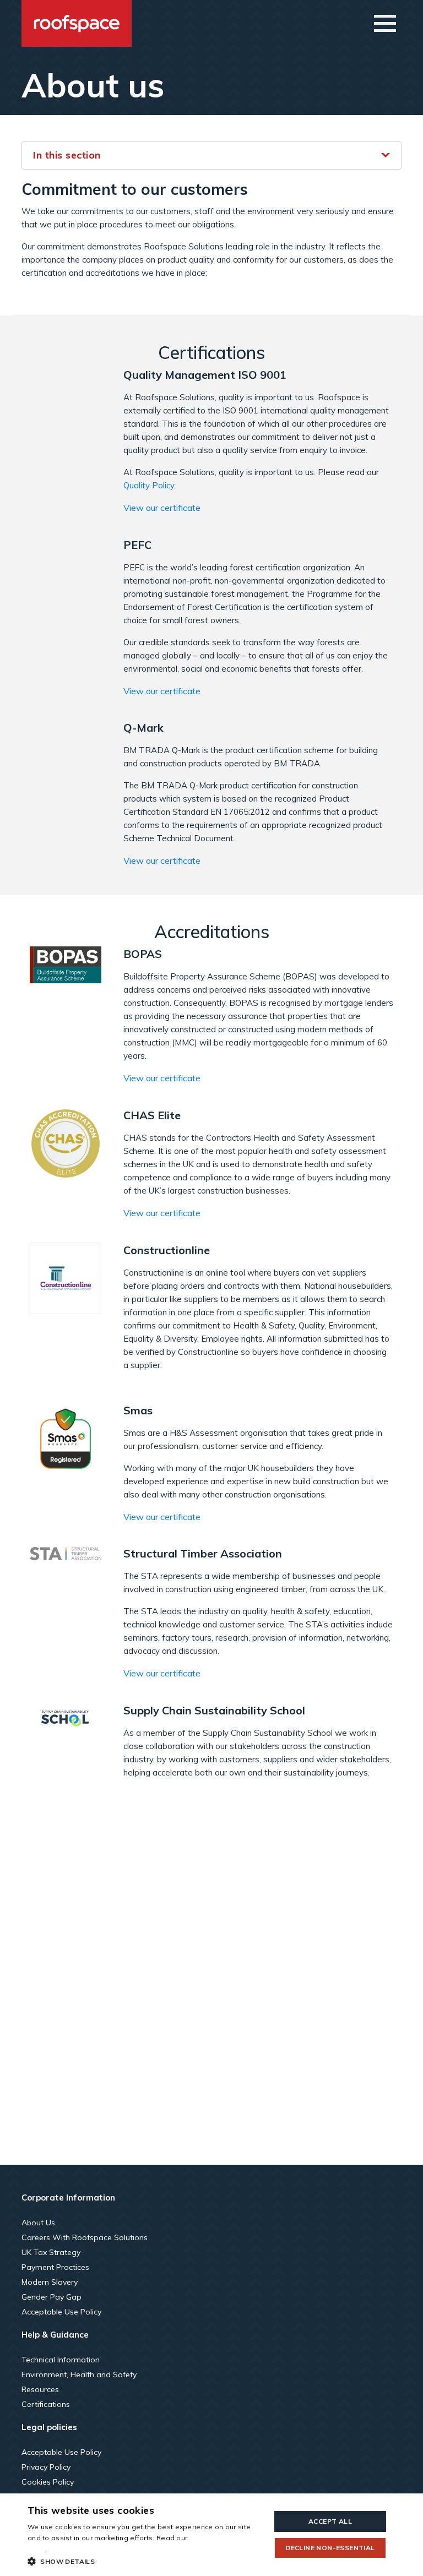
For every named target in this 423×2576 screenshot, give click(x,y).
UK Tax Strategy (51, 2252)
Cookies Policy (48, 2482)
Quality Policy (149, 485)
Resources (40, 2389)
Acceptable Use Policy (61, 2312)
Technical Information (61, 2360)
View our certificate (162, 508)
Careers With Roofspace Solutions (85, 2237)
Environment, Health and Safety (79, 2375)
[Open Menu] (385, 23)
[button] (145, 2561)
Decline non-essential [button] (330, 2548)
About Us (38, 2223)
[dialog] (211, 2535)
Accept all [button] (330, 2521)
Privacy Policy (46, 2467)
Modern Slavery (50, 2282)
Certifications (46, 2404)
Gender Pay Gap (51, 2297)
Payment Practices (55, 2267)
